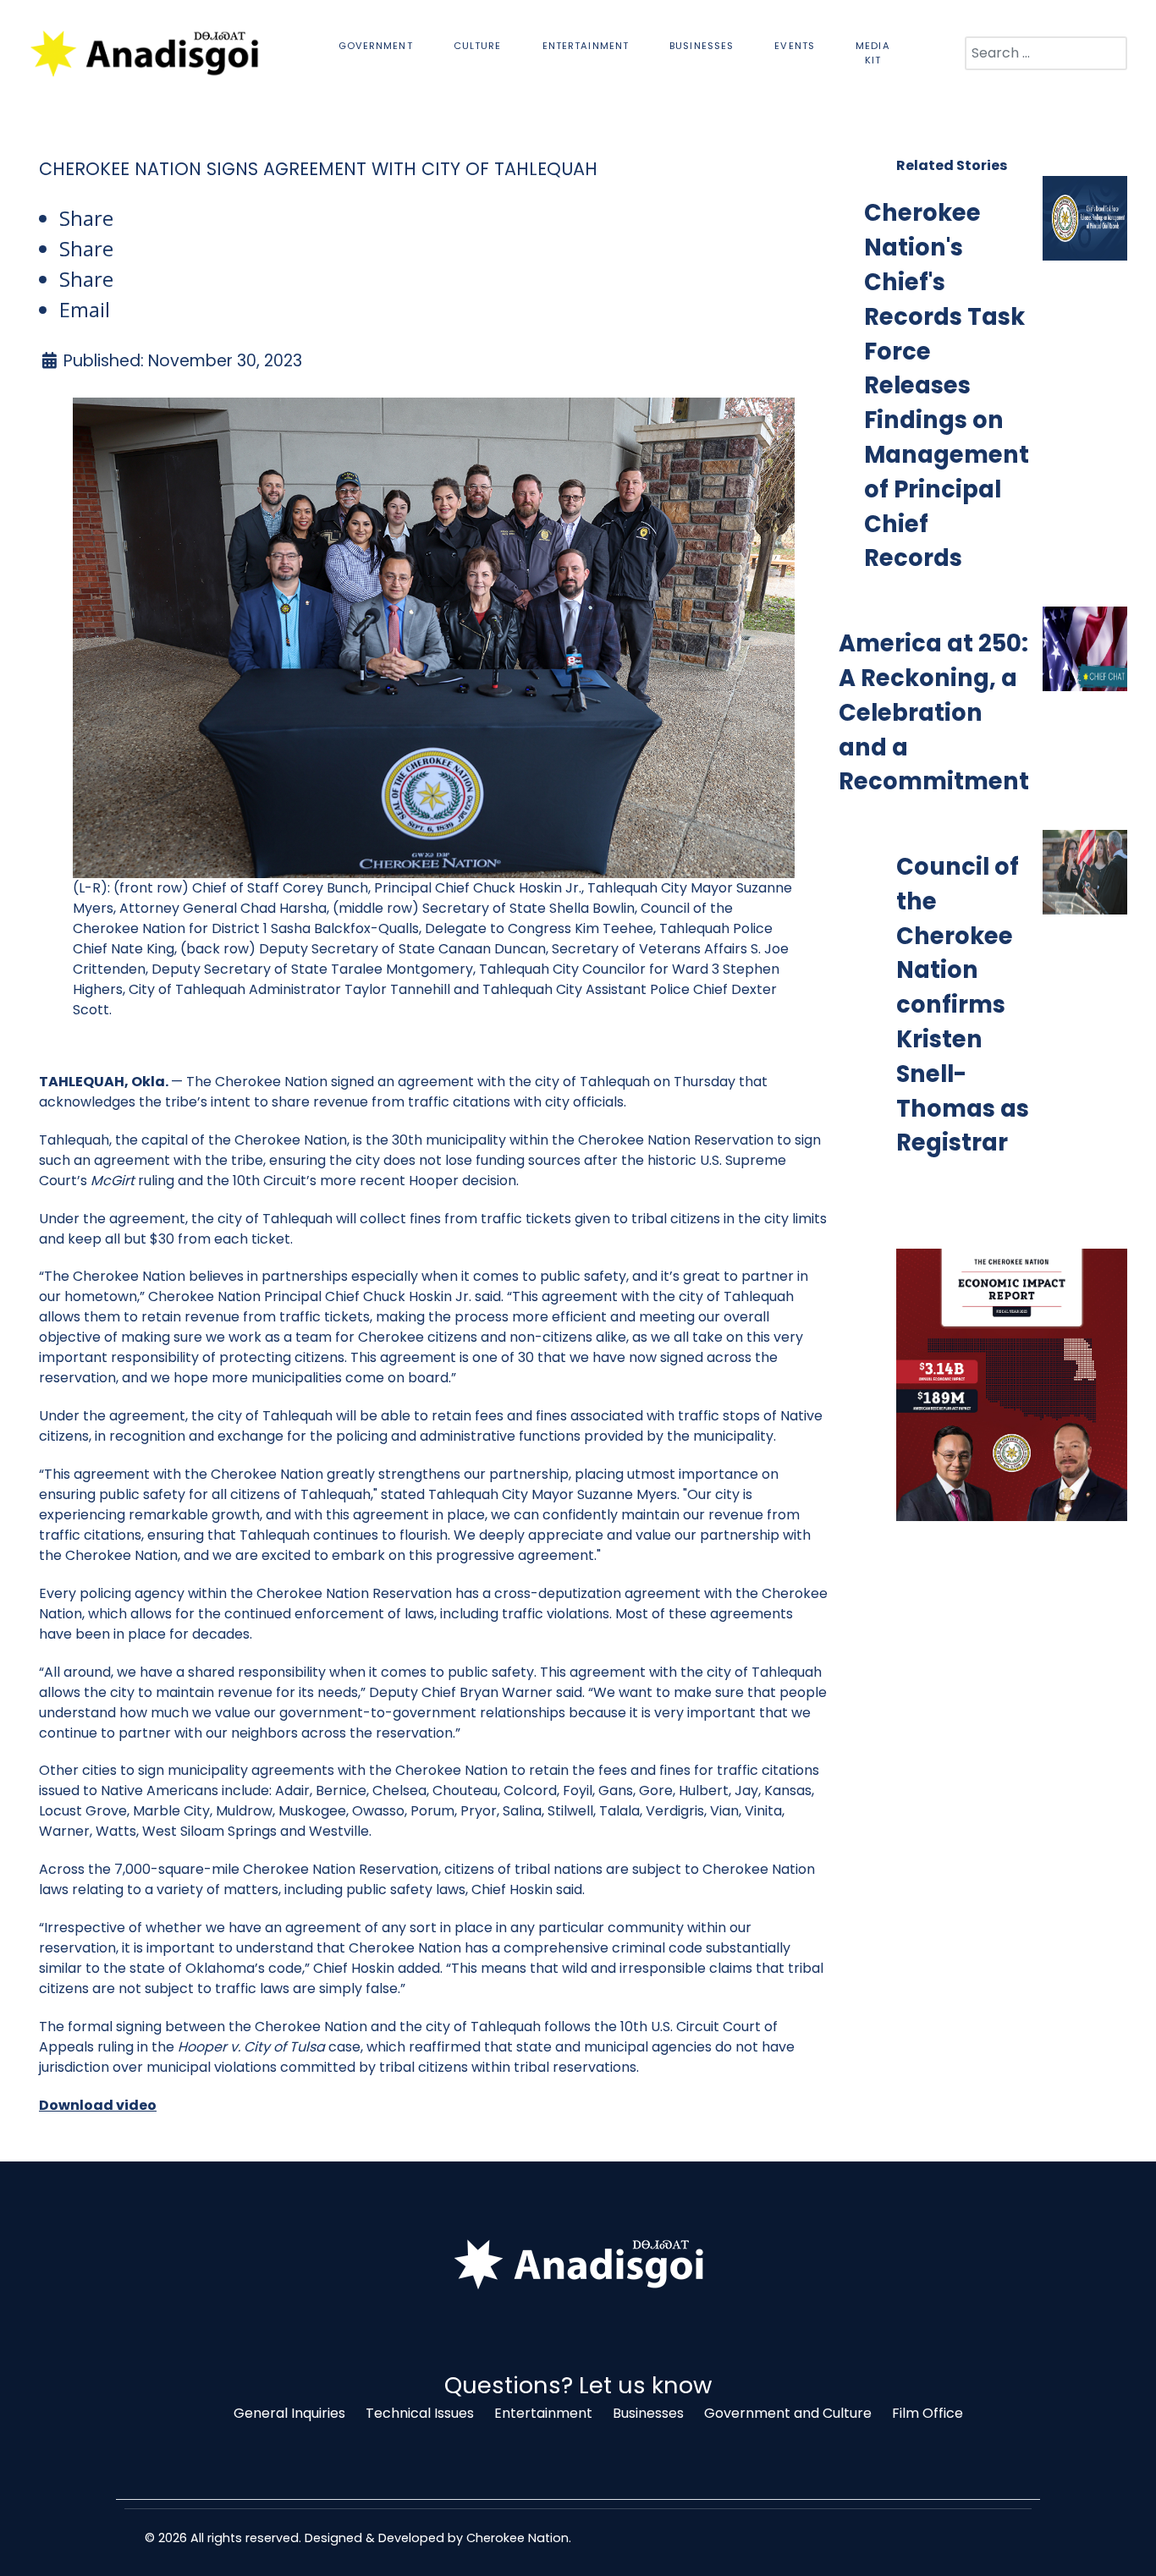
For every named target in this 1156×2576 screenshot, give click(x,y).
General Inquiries (289, 2413)
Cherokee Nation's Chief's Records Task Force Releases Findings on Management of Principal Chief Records (947, 385)
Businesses (648, 2413)
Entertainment (543, 2413)
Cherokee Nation (517, 2538)
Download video (98, 2105)
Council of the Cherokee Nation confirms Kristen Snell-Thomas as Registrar (963, 1005)
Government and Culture (788, 2413)
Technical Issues (420, 2413)
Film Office (928, 2413)
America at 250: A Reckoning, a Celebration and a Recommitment (934, 712)
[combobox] (1046, 53)
